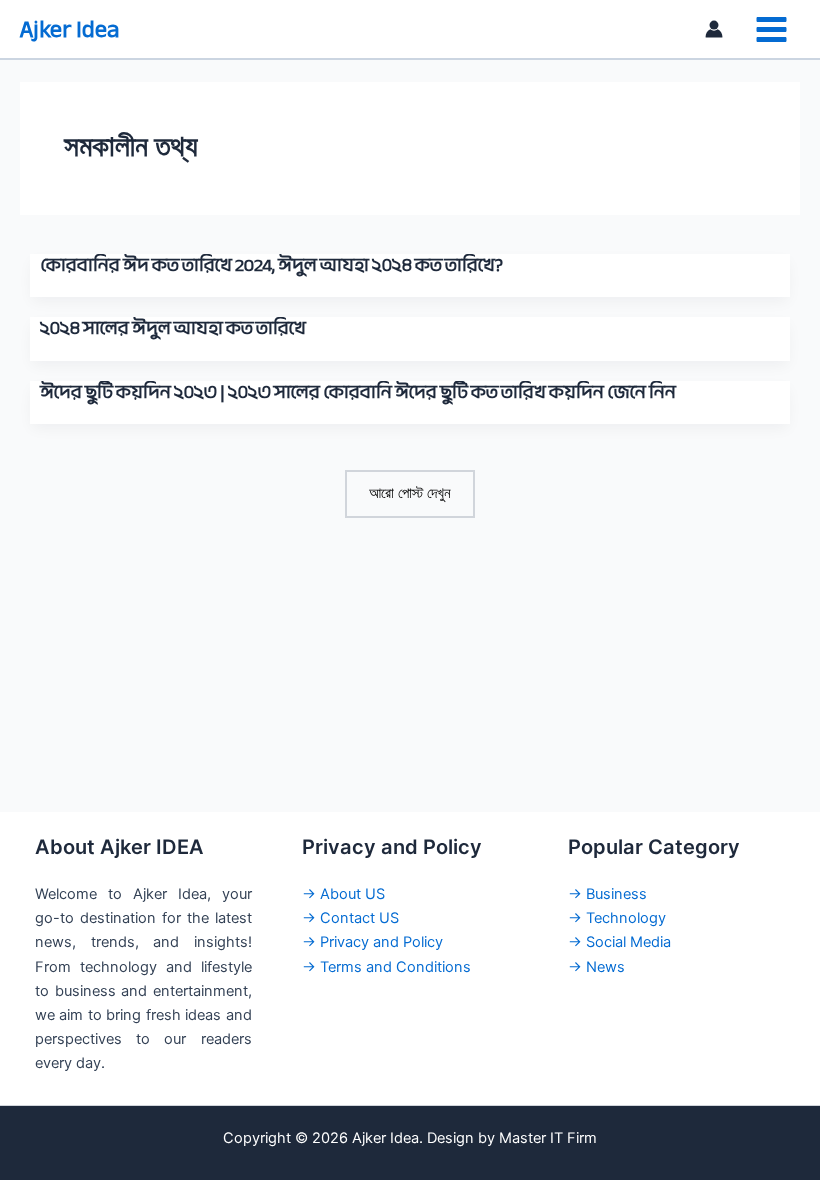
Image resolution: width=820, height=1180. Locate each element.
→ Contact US (350, 918)
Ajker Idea (69, 29)
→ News (596, 967)
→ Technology (617, 918)
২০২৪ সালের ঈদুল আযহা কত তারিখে (173, 328)
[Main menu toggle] (771, 29)
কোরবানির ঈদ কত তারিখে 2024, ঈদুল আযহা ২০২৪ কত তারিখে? (271, 265)
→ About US (343, 894)
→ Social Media (619, 942)
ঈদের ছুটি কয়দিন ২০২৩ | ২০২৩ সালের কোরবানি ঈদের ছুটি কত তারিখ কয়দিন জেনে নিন (358, 392)
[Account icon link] (714, 29)
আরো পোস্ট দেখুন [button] (410, 493)
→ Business (607, 894)
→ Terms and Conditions (386, 967)
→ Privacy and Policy (372, 942)
